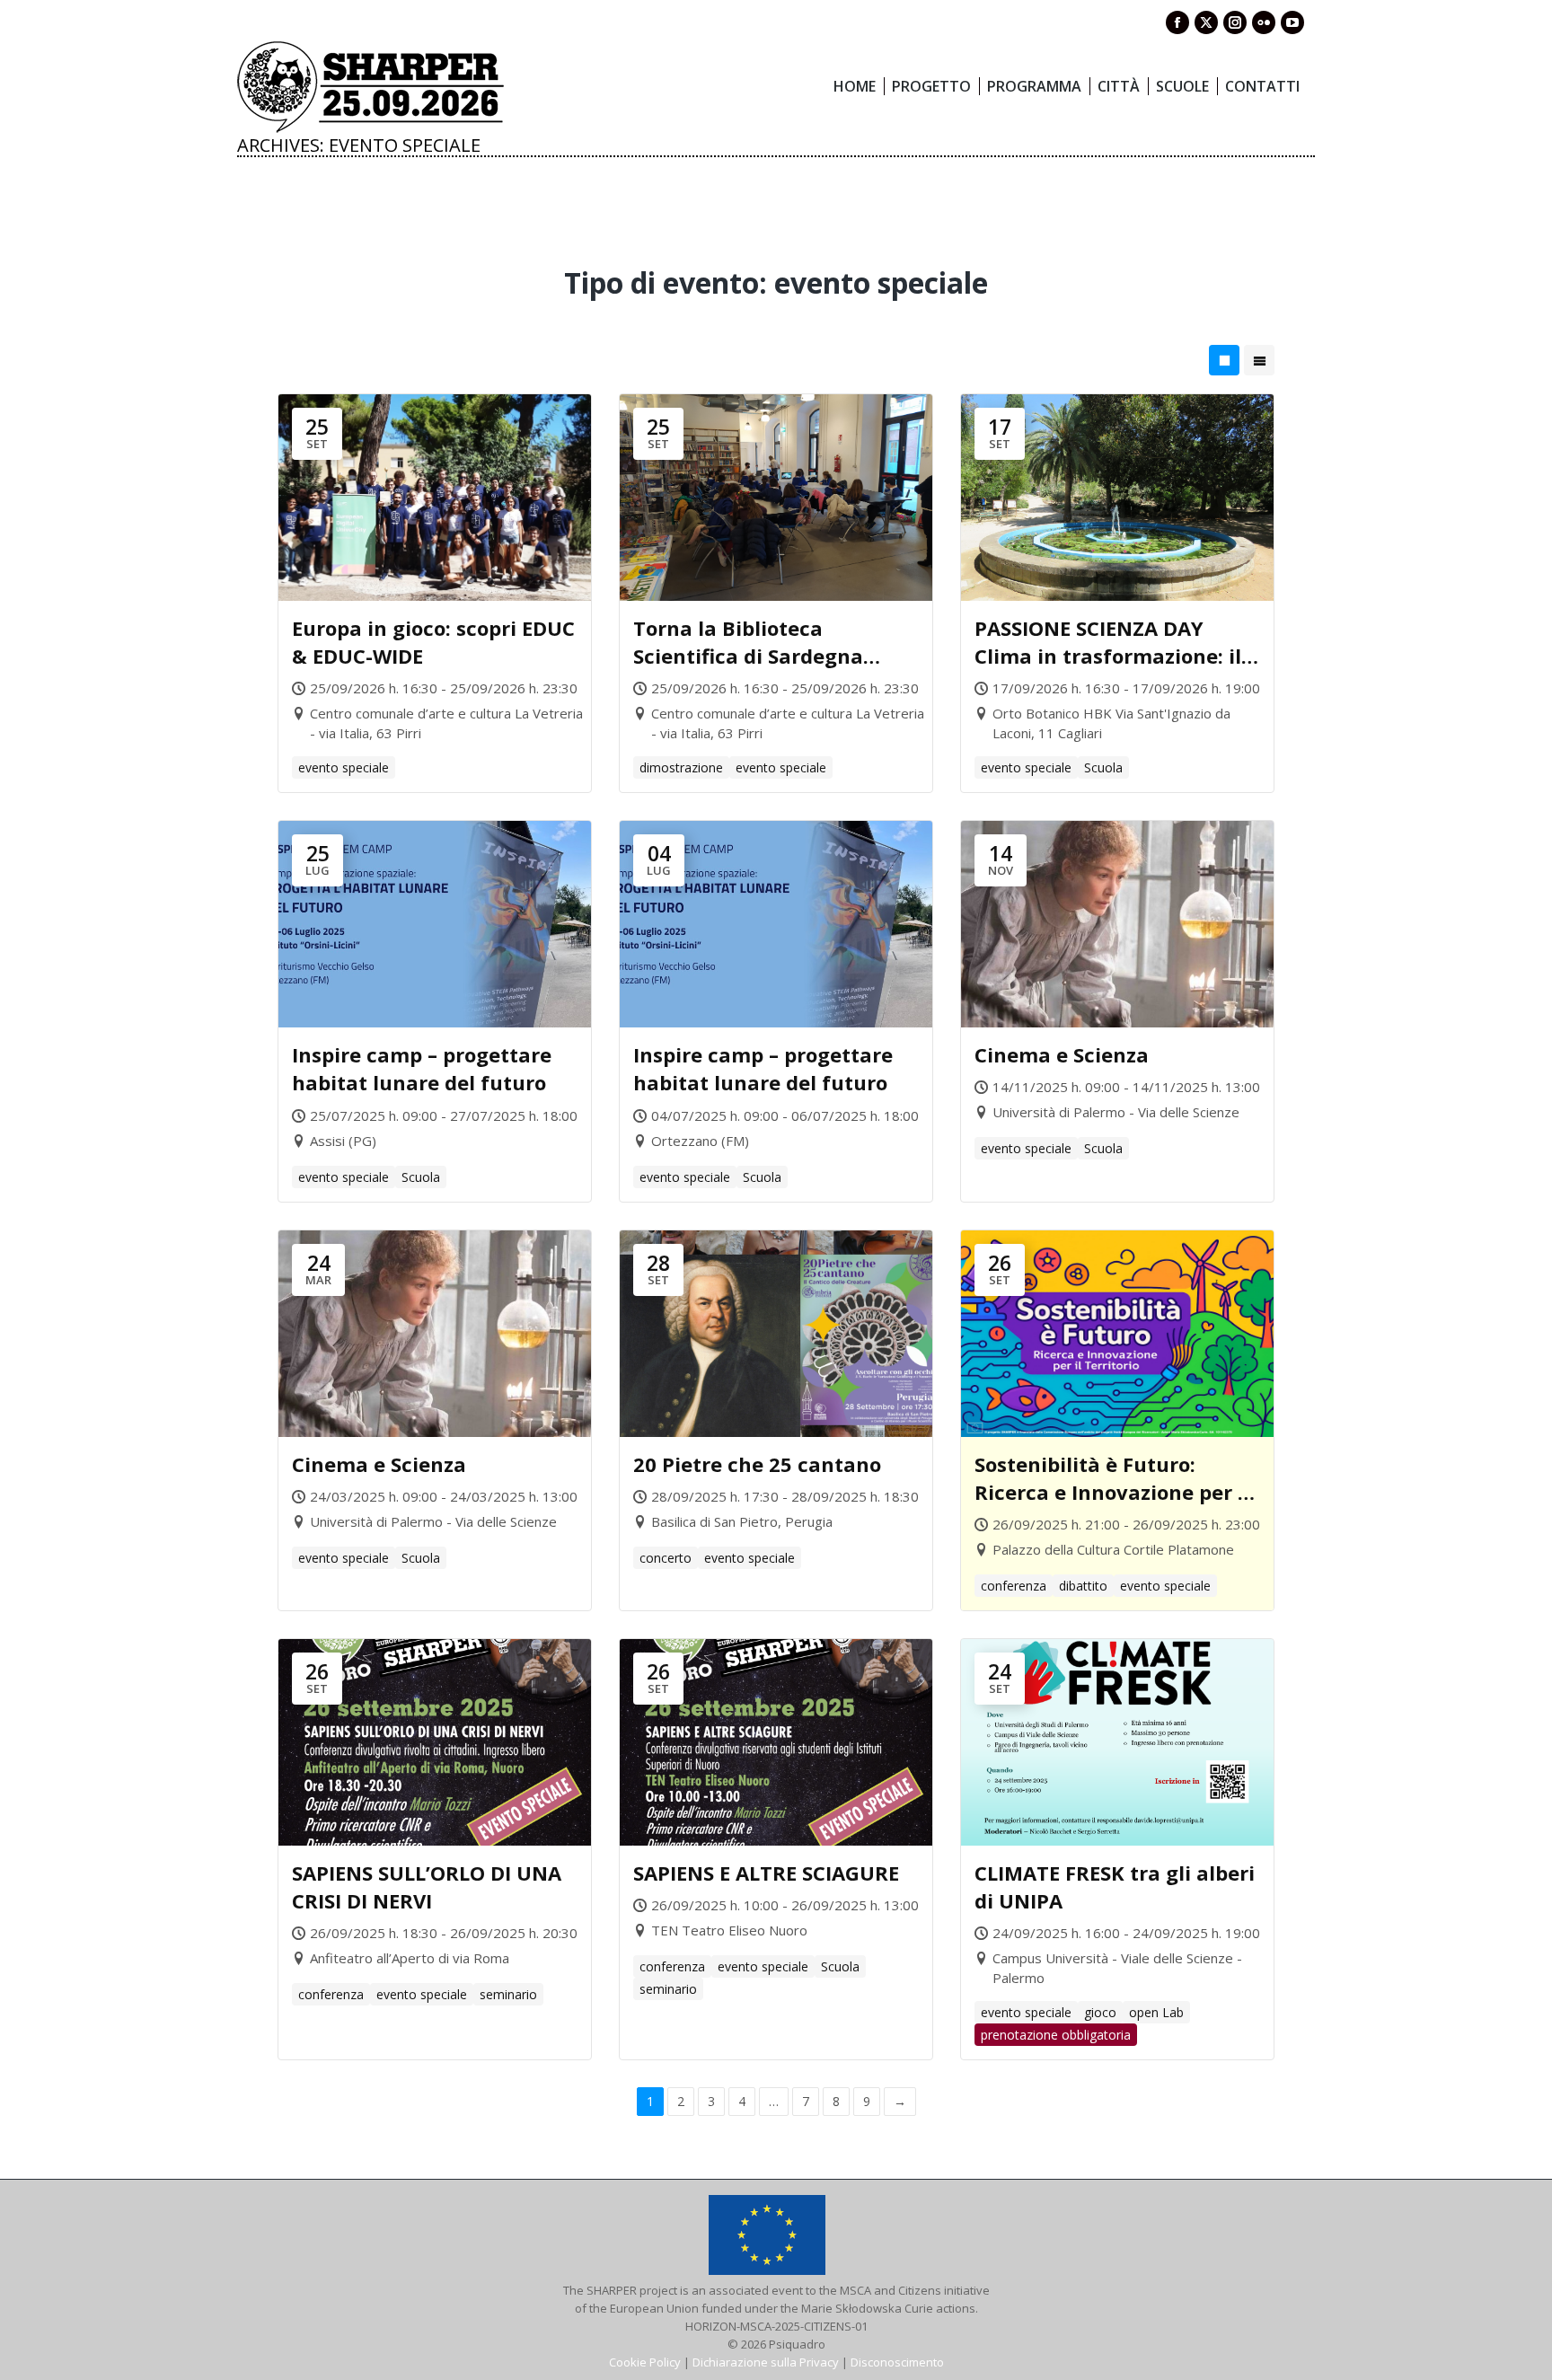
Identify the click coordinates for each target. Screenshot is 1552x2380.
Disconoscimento (897, 2362)
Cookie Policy (645, 2362)
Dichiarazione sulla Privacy (766, 2362)
